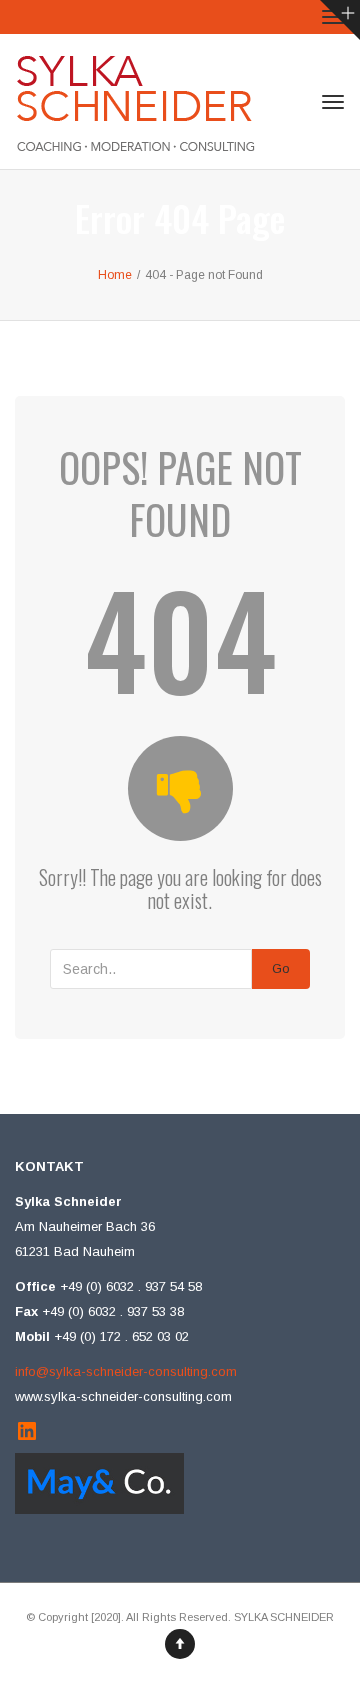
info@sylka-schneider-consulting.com (126, 1371)
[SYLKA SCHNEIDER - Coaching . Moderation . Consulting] (135, 101)
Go (281, 968)
